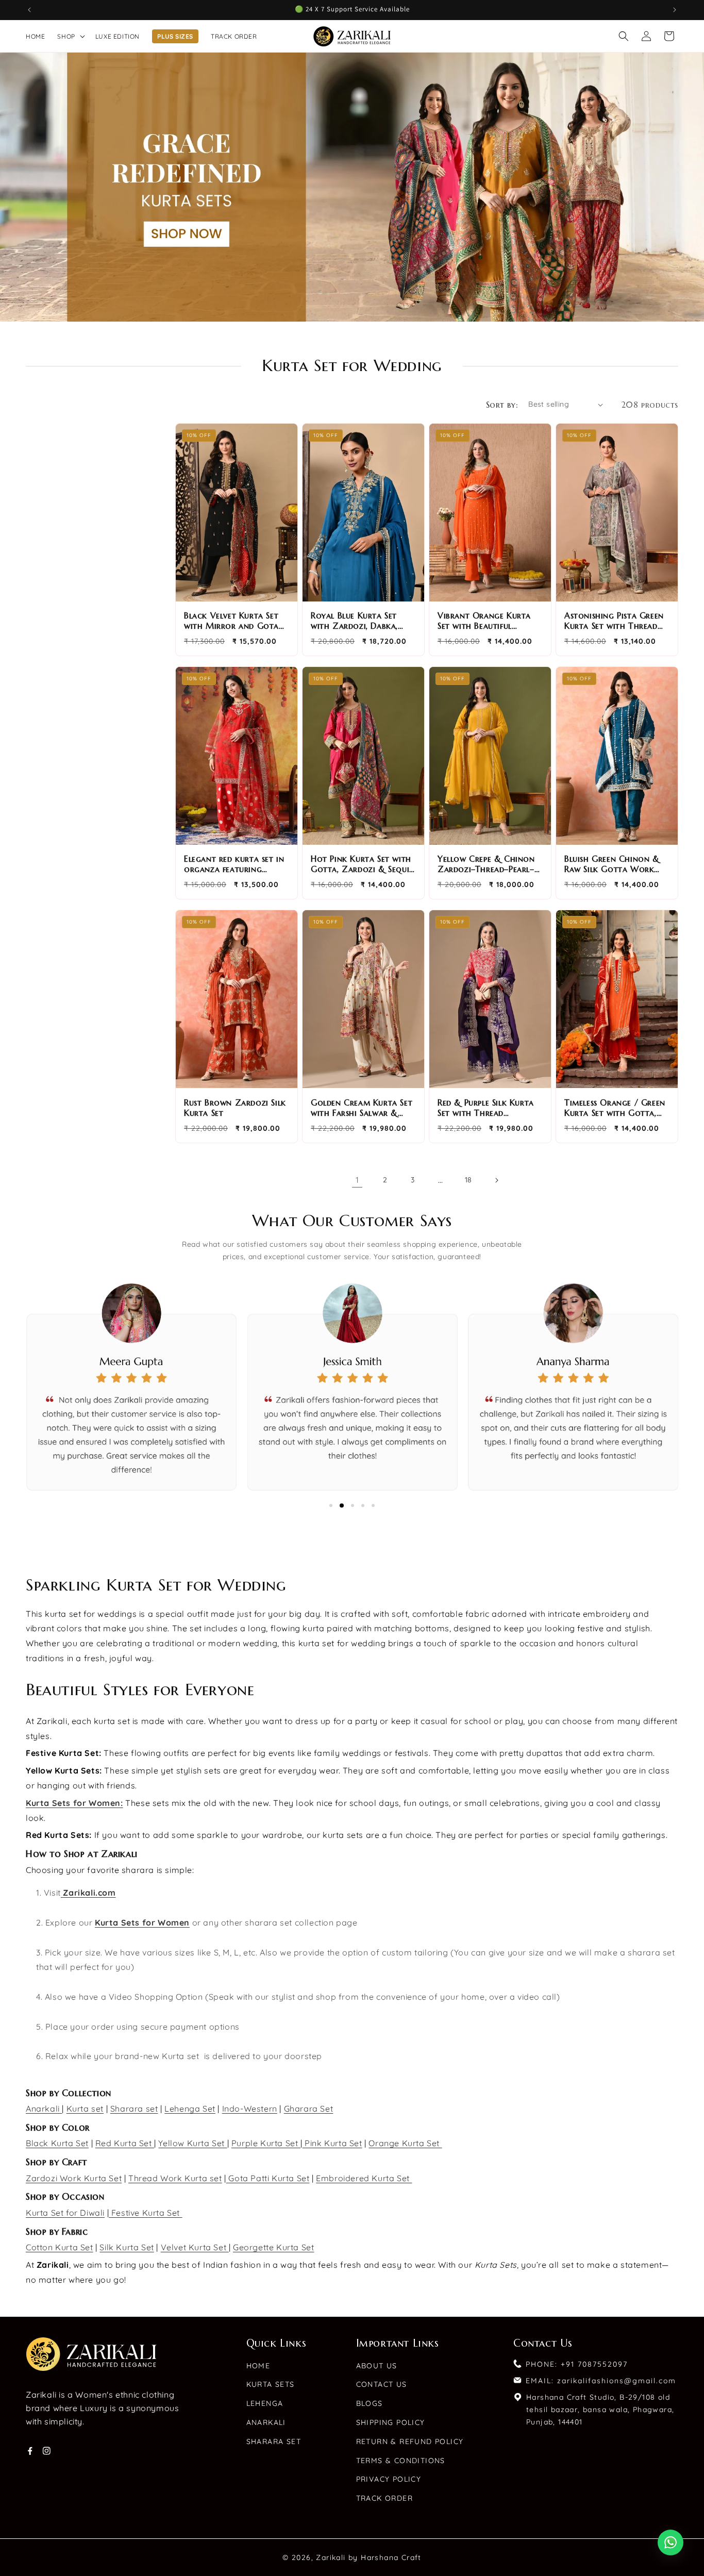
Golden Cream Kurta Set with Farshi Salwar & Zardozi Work (362, 1108)
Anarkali (44, 2109)
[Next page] (496, 1180)
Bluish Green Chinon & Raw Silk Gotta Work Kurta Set (612, 864)
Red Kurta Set (125, 2143)
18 (468, 1180)
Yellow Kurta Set (192, 2143)
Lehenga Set (190, 2109)
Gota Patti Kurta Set (269, 2178)
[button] (70, 36)
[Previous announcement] (29, 10)
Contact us (382, 2384)
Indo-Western (250, 2109)
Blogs (370, 2403)
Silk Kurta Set (127, 2247)
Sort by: (502, 405)
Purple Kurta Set (266, 2143)
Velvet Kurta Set (195, 2247)
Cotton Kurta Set (60, 2247)
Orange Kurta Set (405, 2143)
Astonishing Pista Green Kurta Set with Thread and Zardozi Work (614, 621)
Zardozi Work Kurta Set (74, 2178)
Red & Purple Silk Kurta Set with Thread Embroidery (486, 1108)
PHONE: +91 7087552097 (577, 2364)
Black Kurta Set (57, 2143)
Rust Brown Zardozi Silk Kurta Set (235, 1108)
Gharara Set (309, 2109)
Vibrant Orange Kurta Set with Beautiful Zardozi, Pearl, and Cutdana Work (484, 621)
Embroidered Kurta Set (364, 2178)
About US (377, 2366)
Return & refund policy (410, 2441)
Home (258, 2366)
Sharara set (134, 2109)
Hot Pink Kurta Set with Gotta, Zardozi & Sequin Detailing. (363, 864)
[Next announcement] (675, 10)
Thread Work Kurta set (175, 2178)
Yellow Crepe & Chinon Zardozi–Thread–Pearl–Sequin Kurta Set (486, 864)
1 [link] (357, 1180)
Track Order (384, 2498)
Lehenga (265, 2403)
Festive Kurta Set (145, 2213)
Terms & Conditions (401, 2461)
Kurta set (85, 2109)
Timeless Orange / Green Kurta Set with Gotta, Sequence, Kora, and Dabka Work (615, 1108)
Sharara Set (274, 2441)
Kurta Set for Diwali (65, 2213)
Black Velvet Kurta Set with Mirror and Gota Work (231, 621)
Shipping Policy (391, 2422)
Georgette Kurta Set (273, 2247)
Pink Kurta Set (332, 2143)
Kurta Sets (271, 2384)
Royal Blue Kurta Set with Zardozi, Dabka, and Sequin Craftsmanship (354, 621)
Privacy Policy (389, 2479)
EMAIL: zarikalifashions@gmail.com (601, 2381)
